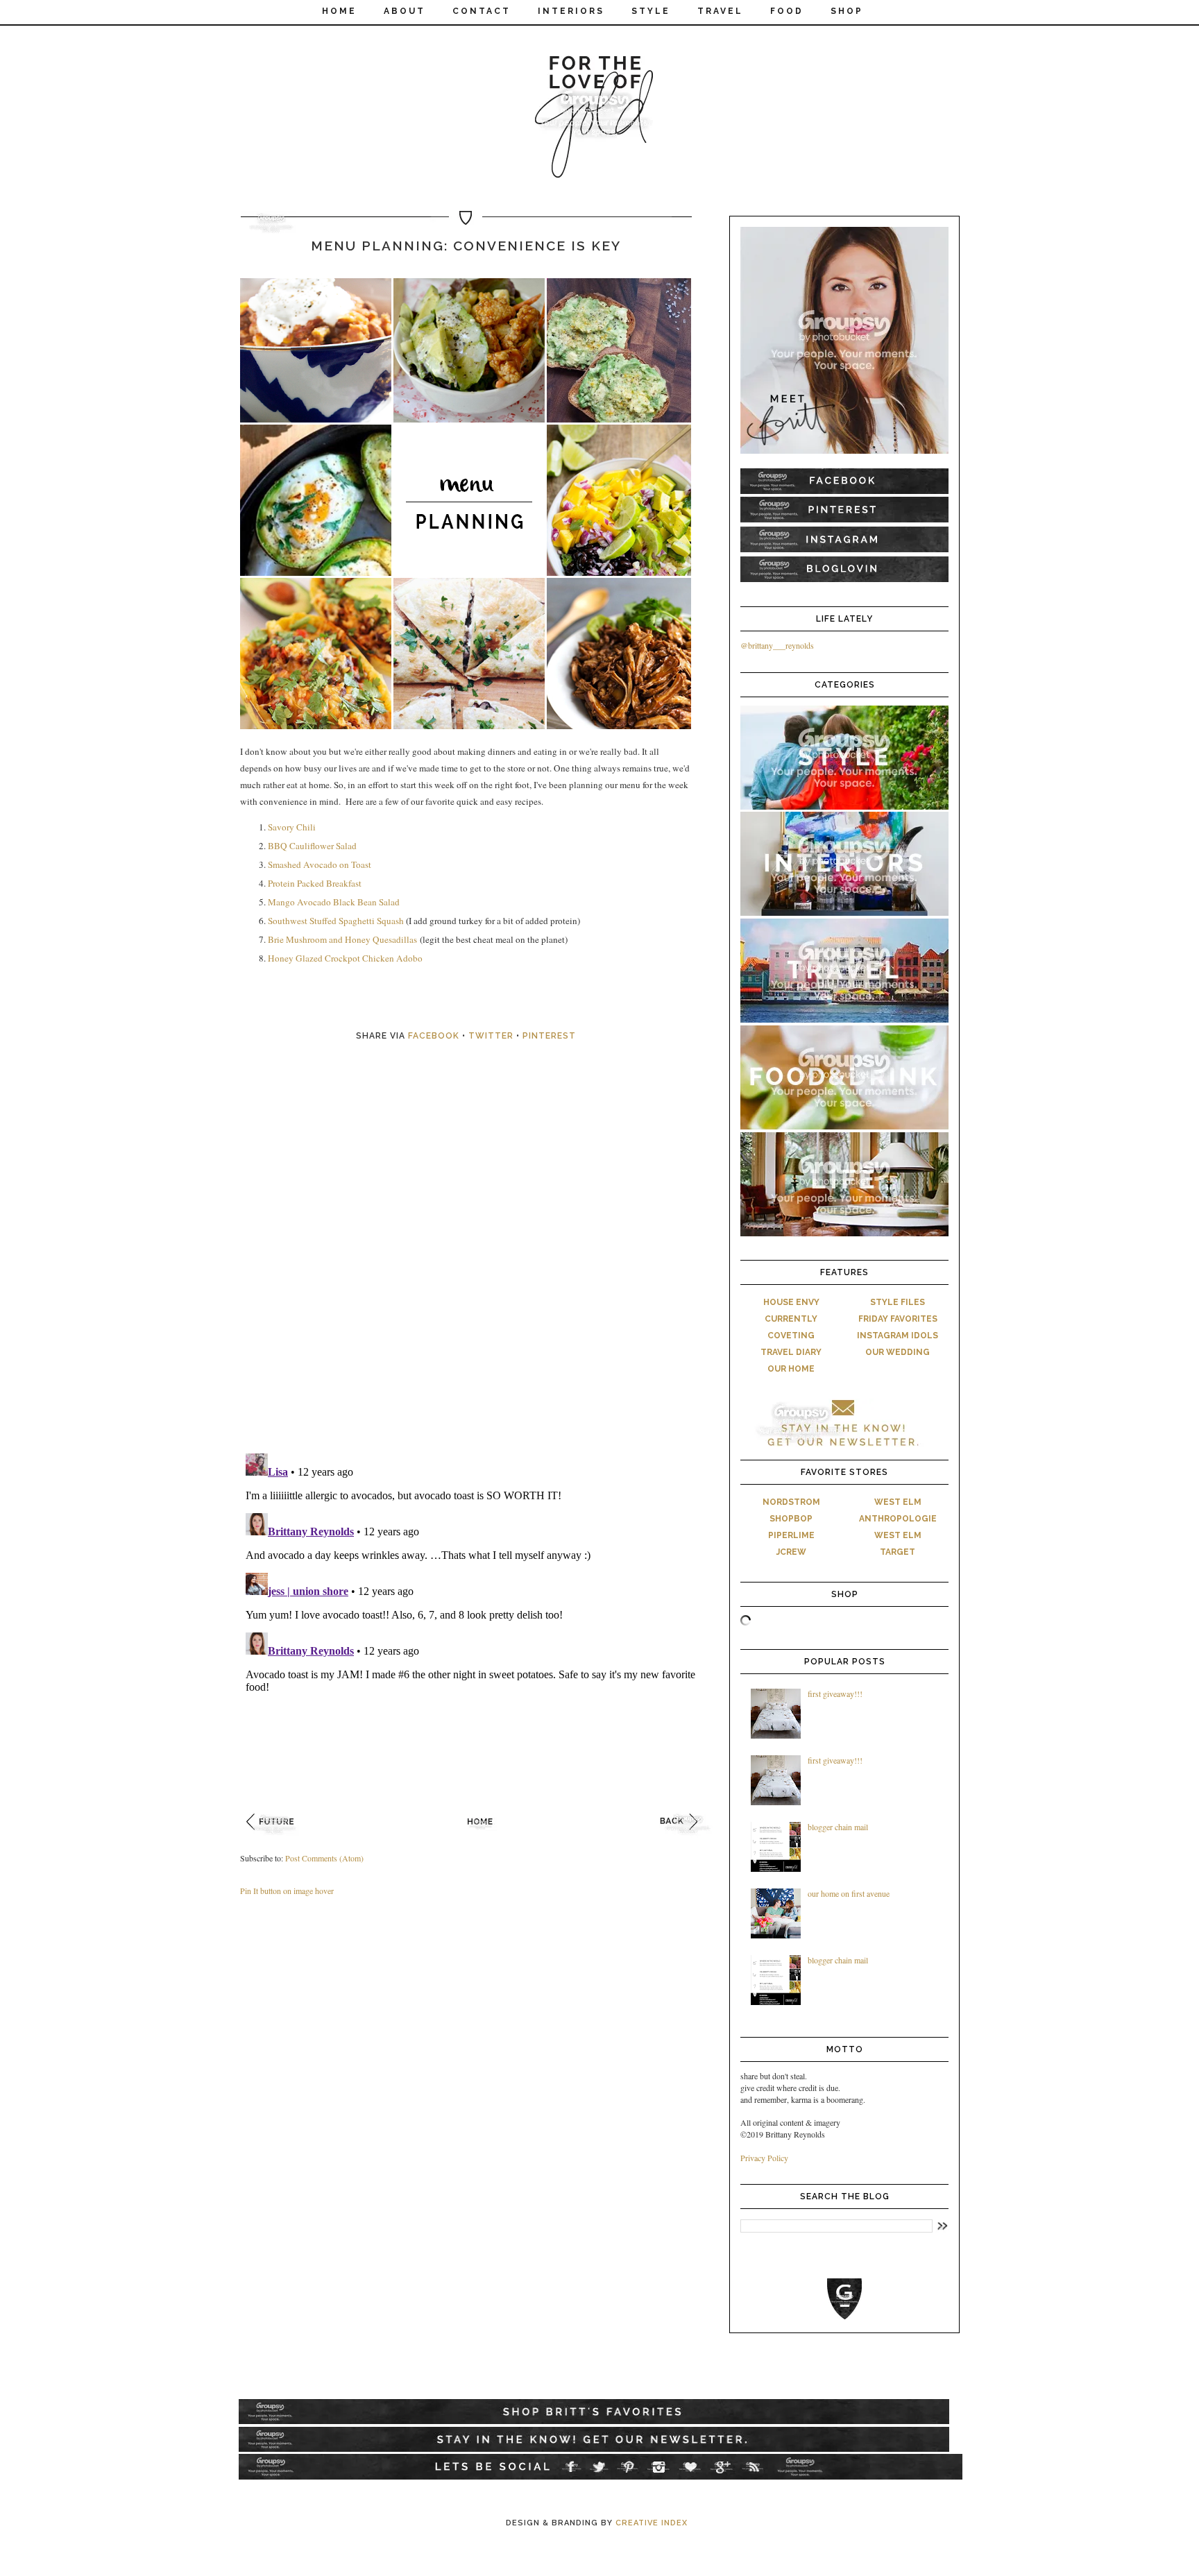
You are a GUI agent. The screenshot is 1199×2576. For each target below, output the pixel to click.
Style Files (898, 1302)
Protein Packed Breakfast (315, 883)
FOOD (787, 11)
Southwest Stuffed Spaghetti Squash (336, 921)
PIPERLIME (791, 1535)
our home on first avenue (849, 1893)
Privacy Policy (764, 2158)
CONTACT (482, 11)
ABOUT (405, 11)
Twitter (491, 1036)
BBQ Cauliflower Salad (312, 846)
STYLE (651, 11)
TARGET (898, 1552)
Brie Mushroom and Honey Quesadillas (342, 939)
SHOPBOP (791, 1519)
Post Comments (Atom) (324, 1858)
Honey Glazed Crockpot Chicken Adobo (345, 958)
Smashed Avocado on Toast (320, 864)
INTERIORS (571, 11)
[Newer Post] (274, 1839)
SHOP (847, 11)
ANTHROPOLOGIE (898, 1519)
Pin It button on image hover (287, 1891)
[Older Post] (688, 1839)
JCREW (791, 1552)
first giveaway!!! (835, 1694)
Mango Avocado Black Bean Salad (334, 902)
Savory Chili (292, 827)
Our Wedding (898, 1352)
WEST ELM (898, 1502)
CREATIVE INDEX (652, 2523)
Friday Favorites (898, 1319)
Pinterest (549, 1036)
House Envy (791, 1302)
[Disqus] (482, 1263)
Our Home (791, 1369)
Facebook (434, 1036)
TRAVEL (720, 11)
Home (339, 11)
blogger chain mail (838, 1827)
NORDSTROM (791, 1502)
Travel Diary (791, 1352)
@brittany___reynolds (777, 645)
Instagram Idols (898, 1336)
